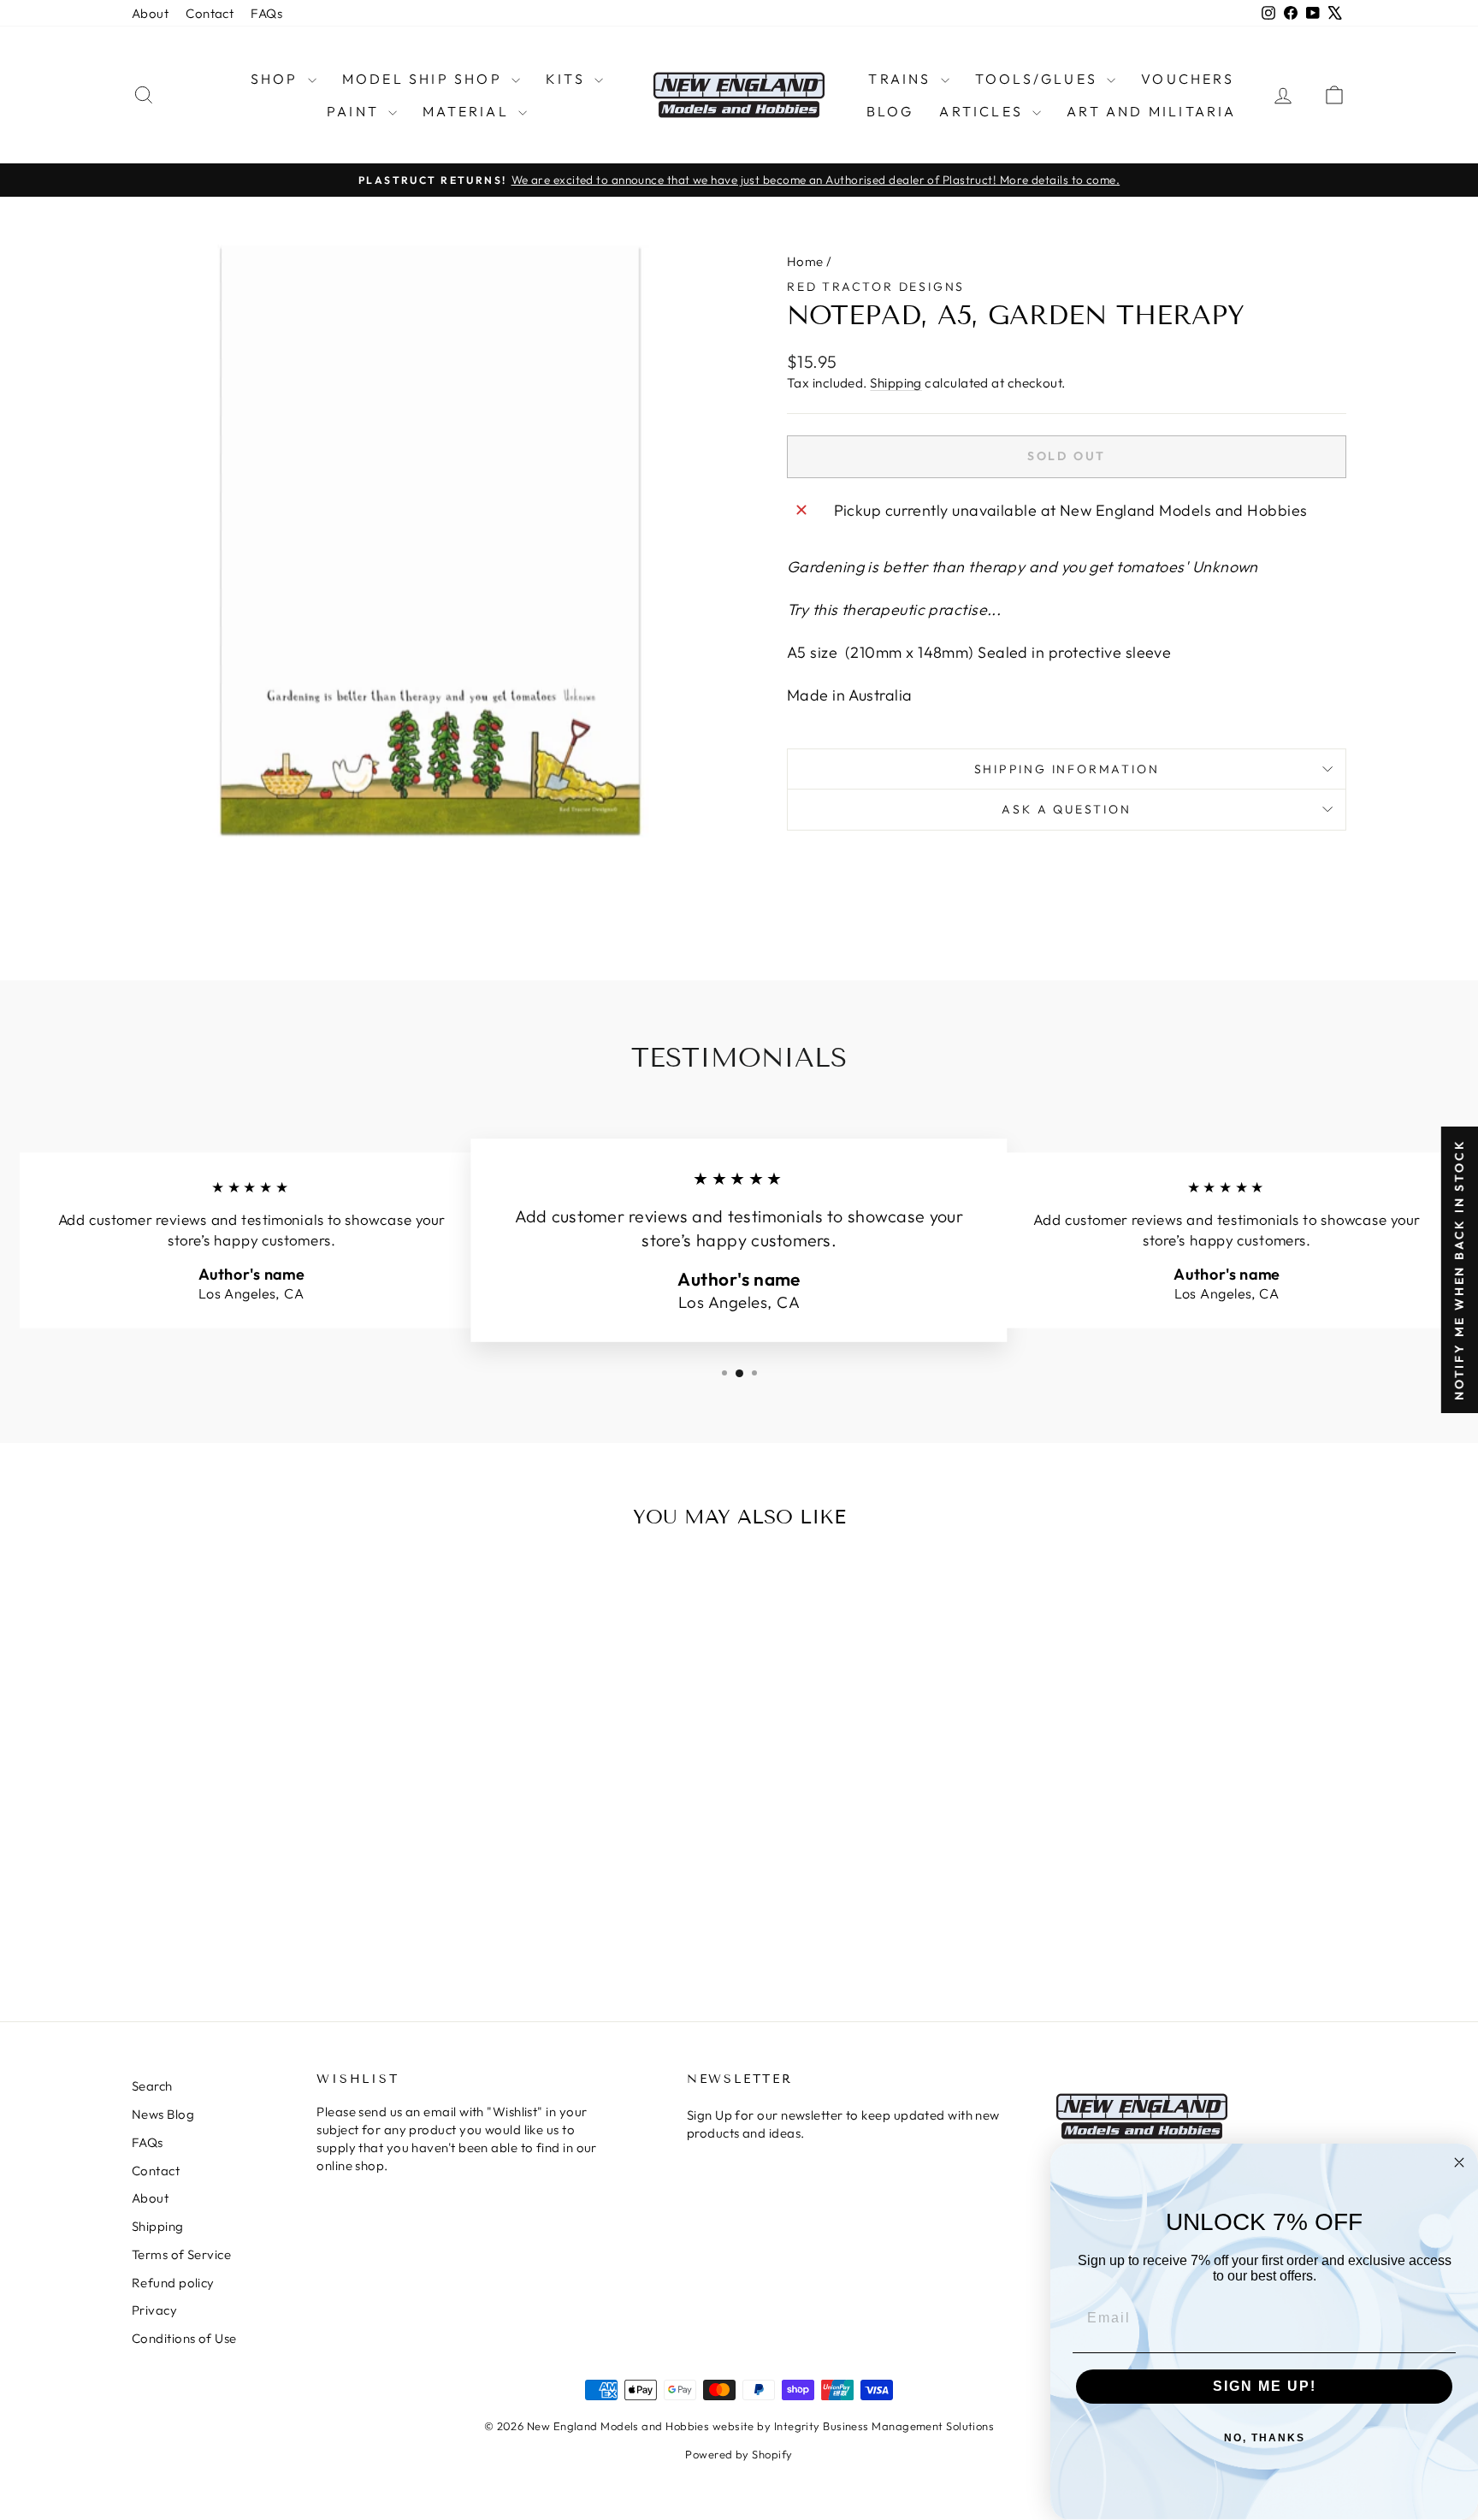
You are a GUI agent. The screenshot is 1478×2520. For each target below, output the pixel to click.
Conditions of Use (184, 2338)
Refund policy (173, 2283)
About (150, 13)
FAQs (266, 13)
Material (468, 111)
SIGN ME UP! (1265, 2386)
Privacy (154, 2310)
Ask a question (1066, 809)
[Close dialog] (1459, 2162)
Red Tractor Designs (876, 287)
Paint (355, 111)
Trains (902, 79)
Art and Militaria (1151, 111)
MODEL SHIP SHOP (425, 79)
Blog (890, 111)
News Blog (163, 2114)
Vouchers (1188, 79)
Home (805, 261)
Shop (277, 79)
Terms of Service (181, 2254)
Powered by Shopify (739, 2454)
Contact (210, 13)
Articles (984, 111)
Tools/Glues (1039, 79)
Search (152, 2086)
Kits (568, 79)
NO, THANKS (1265, 2438)
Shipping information (1067, 769)
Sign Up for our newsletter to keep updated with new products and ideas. (843, 2124)
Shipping (896, 383)
